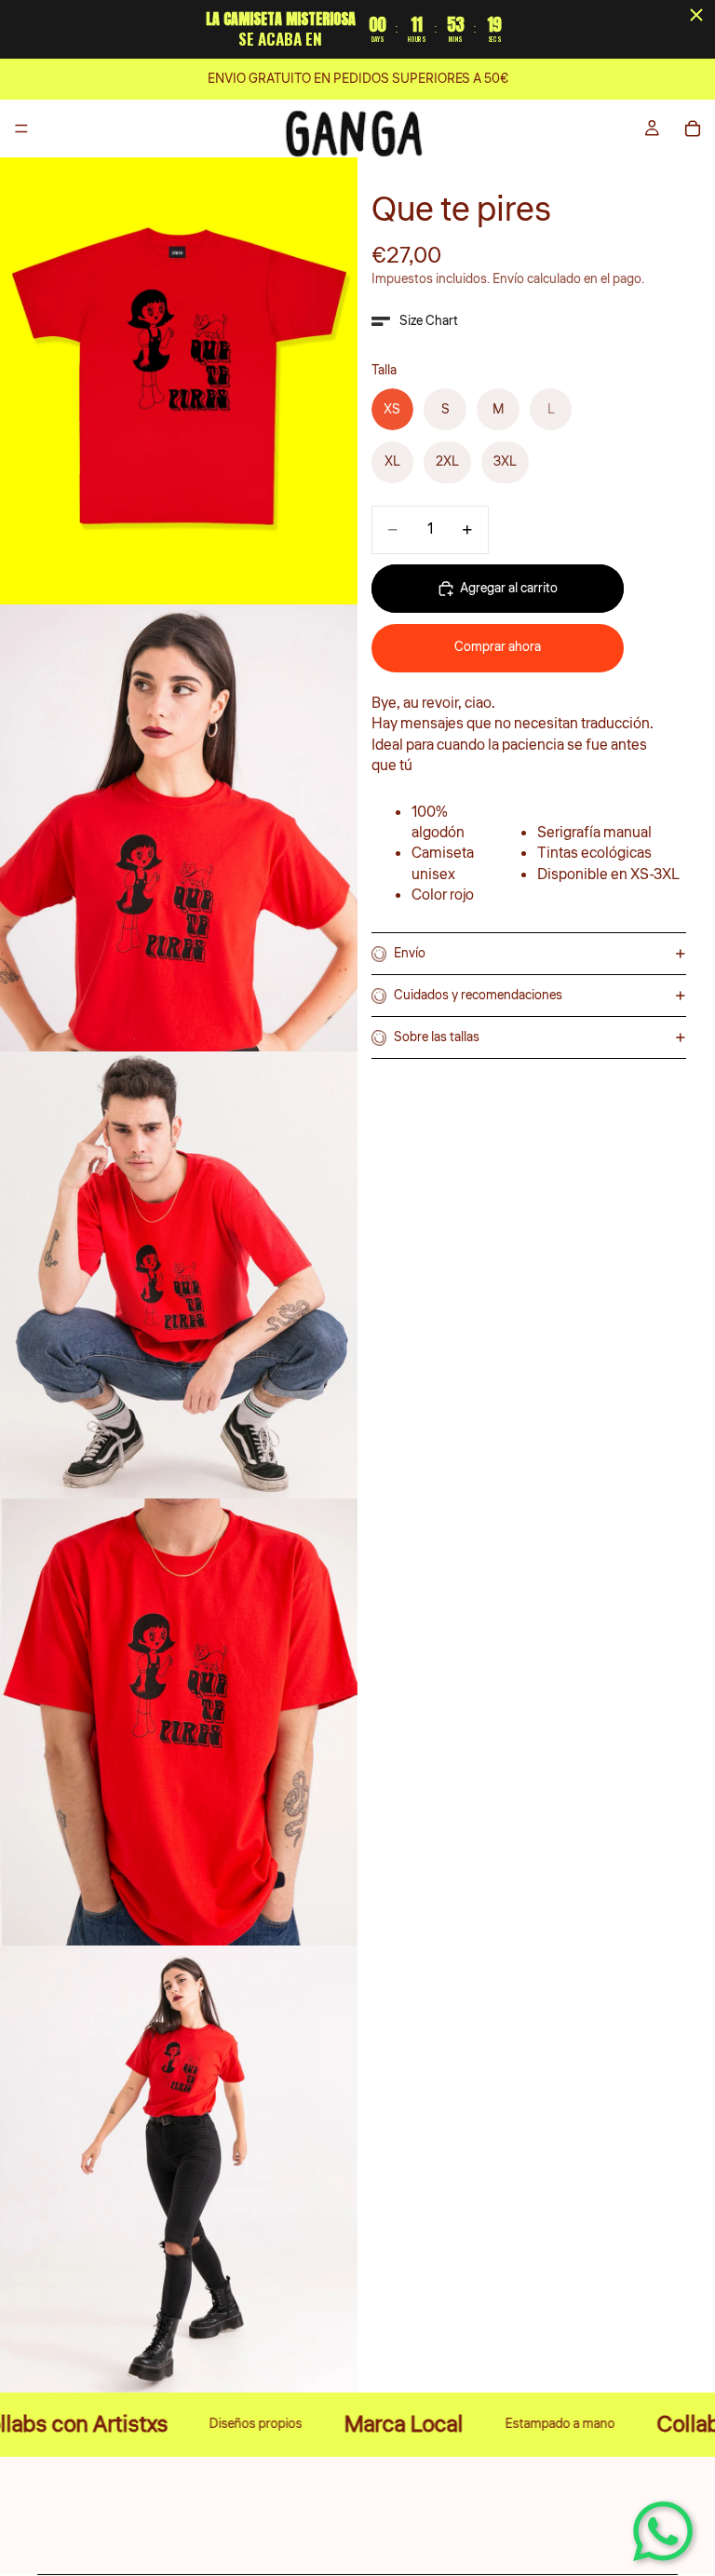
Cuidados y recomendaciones (478, 996)
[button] (415, 321)
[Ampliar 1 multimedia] (179, 381)
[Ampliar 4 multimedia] (179, 1722)
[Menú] (21, 129)
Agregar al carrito (509, 589)
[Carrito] (693, 129)
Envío (410, 954)
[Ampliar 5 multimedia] (179, 2169)
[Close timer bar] (696, 15)
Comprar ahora (498, 647)
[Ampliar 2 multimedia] (179, 828)
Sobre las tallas (437, 1037)
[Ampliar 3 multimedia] (179, 1275)
